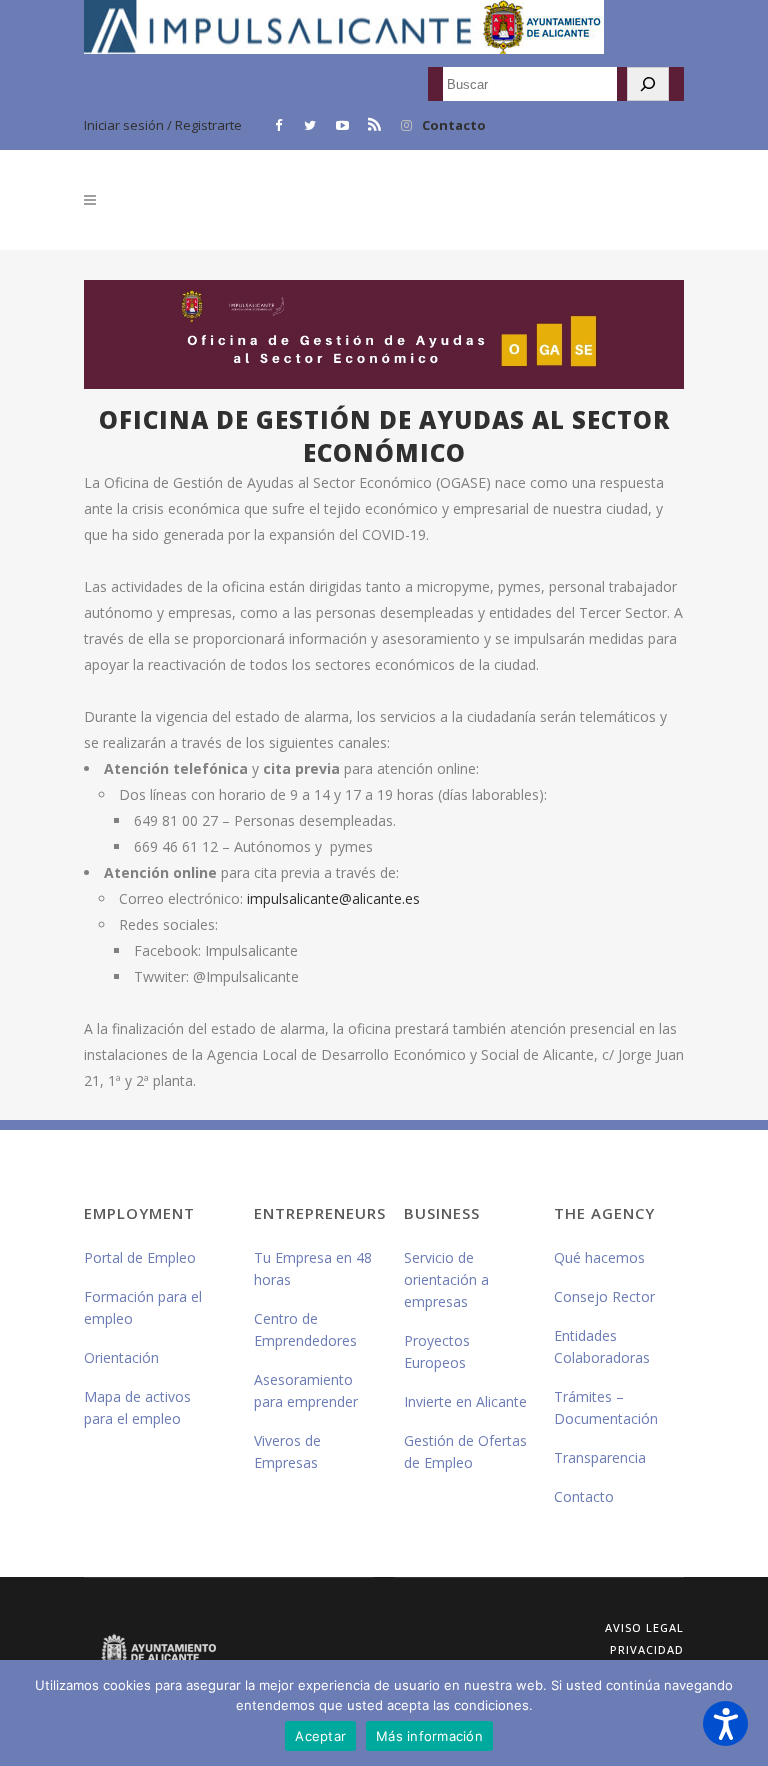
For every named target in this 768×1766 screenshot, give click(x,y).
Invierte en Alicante (465, 1401)
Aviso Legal (644, 1627)
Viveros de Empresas (287, 1451)
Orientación (121, 1357)
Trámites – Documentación (606, 1407)
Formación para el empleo (143, 1307)
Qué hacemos (599, 1257)
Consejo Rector (604, 1296)
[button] (725, 1723)
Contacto (454, 125)
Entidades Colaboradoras (602, 1346)
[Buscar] (648, 84)
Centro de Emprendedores (305, 1329)
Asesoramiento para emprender (306, 1390)
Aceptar (320, 1736)
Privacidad (647, 1649)
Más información (429, 1736)
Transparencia (600, 1457)
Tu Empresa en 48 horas (313, 1268)
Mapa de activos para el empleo (137, 1407)
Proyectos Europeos (437, 1351)
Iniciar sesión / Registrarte (163, 125)
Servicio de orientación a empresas (446, 1279)
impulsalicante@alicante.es (333, 898)
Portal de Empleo (140, 1257)
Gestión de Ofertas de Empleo (465, 1451)
